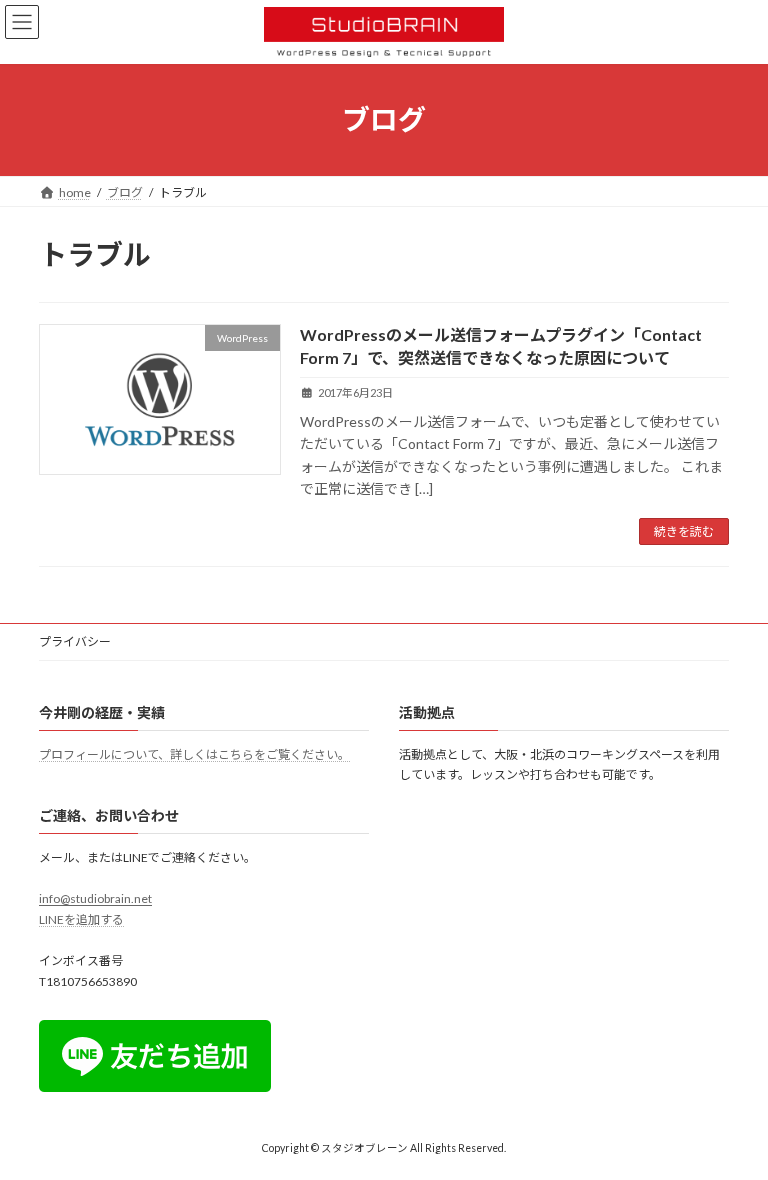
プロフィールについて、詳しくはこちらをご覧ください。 (194, 754)
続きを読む (684, 531)
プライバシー (75, 641)
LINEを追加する (81, 919)
